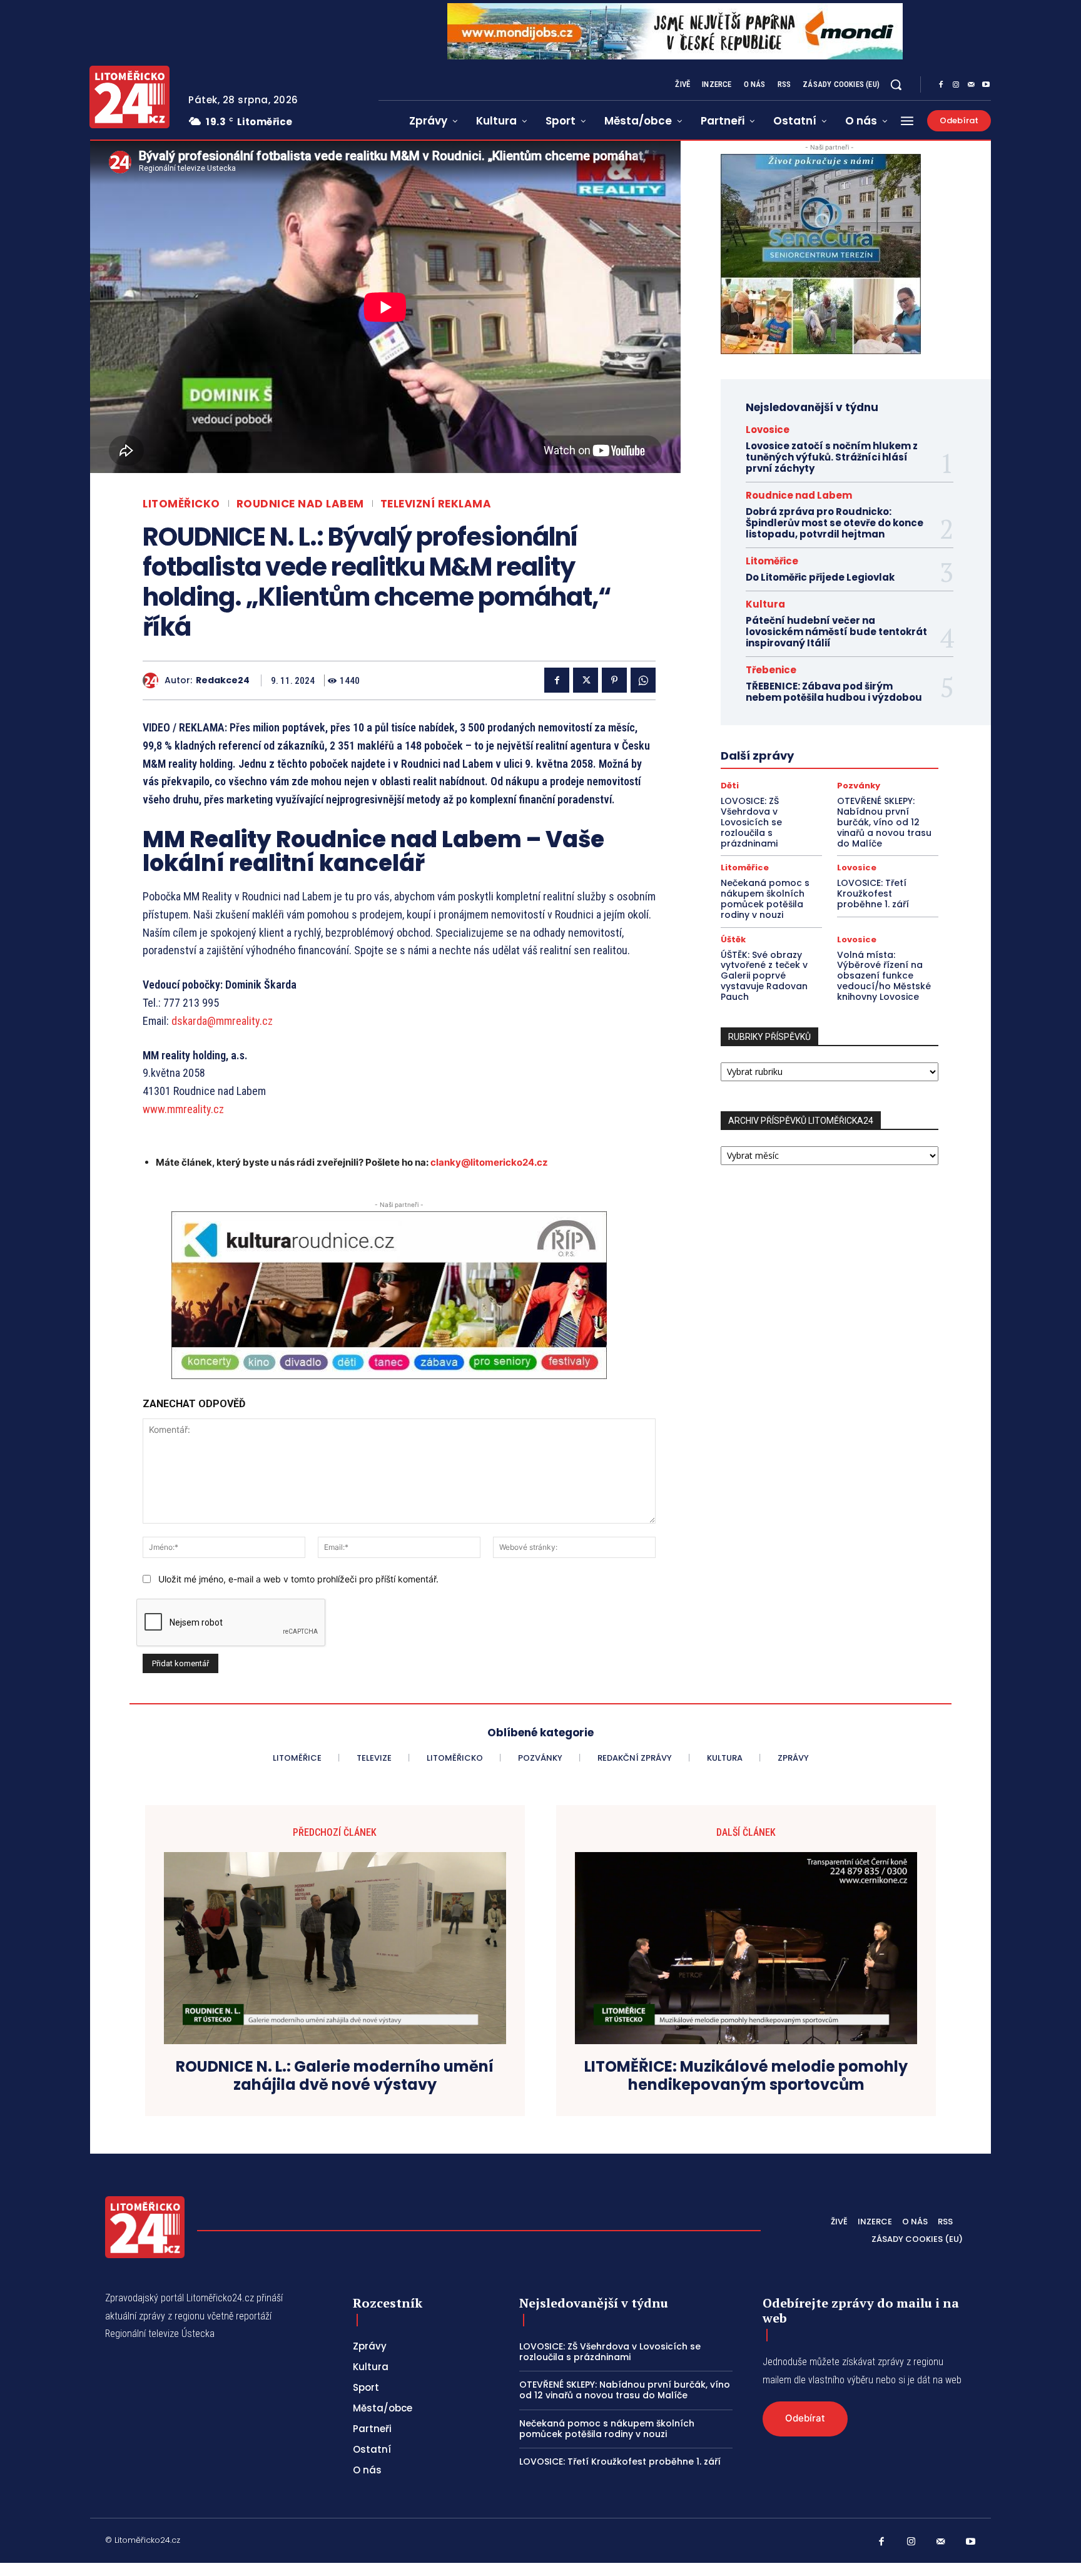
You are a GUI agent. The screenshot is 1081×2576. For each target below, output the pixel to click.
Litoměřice (772, 561)
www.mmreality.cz (183, 1109)
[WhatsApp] (643, 680)
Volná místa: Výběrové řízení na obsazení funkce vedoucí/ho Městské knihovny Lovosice (884, 976)
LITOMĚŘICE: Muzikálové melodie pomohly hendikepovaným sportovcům (746, 2076)
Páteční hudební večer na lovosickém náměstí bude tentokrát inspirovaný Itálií (836, 632)
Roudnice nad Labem (300, 504)
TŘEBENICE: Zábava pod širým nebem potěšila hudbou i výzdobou (834, 692)
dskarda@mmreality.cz (222, 1021)
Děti (730, 786)
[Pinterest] (614, 680)
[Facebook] (941, 85)
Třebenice (771, 670)
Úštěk (733, 939)
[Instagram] (956, 85)
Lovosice (768, 430)
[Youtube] (986, 85)
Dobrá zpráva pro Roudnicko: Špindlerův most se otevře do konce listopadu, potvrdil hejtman (835, 523)
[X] (586, 680)
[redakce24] (154, 680)
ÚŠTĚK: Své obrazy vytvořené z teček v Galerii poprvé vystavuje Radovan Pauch (764, 976)
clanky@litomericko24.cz (489, 1162)
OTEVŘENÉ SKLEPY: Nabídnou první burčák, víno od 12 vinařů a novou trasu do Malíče (884, 822)
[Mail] (971, 85)
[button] (896, 84)
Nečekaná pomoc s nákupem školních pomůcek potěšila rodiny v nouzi (765, 899)
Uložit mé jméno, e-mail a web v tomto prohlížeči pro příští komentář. (298, 1579)
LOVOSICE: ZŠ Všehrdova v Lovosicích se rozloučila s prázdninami (751, 822)
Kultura (765, 604)
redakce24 (223, 680)
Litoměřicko (181, 504)
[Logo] (129, 97)
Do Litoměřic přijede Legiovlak (820, 577)
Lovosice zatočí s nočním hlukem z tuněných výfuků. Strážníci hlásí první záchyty (832, 457)
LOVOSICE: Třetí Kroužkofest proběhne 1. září (873, 893)
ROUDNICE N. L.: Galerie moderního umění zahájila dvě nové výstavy (335, 2076)
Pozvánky (859, 786)
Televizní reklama (436, 504)
